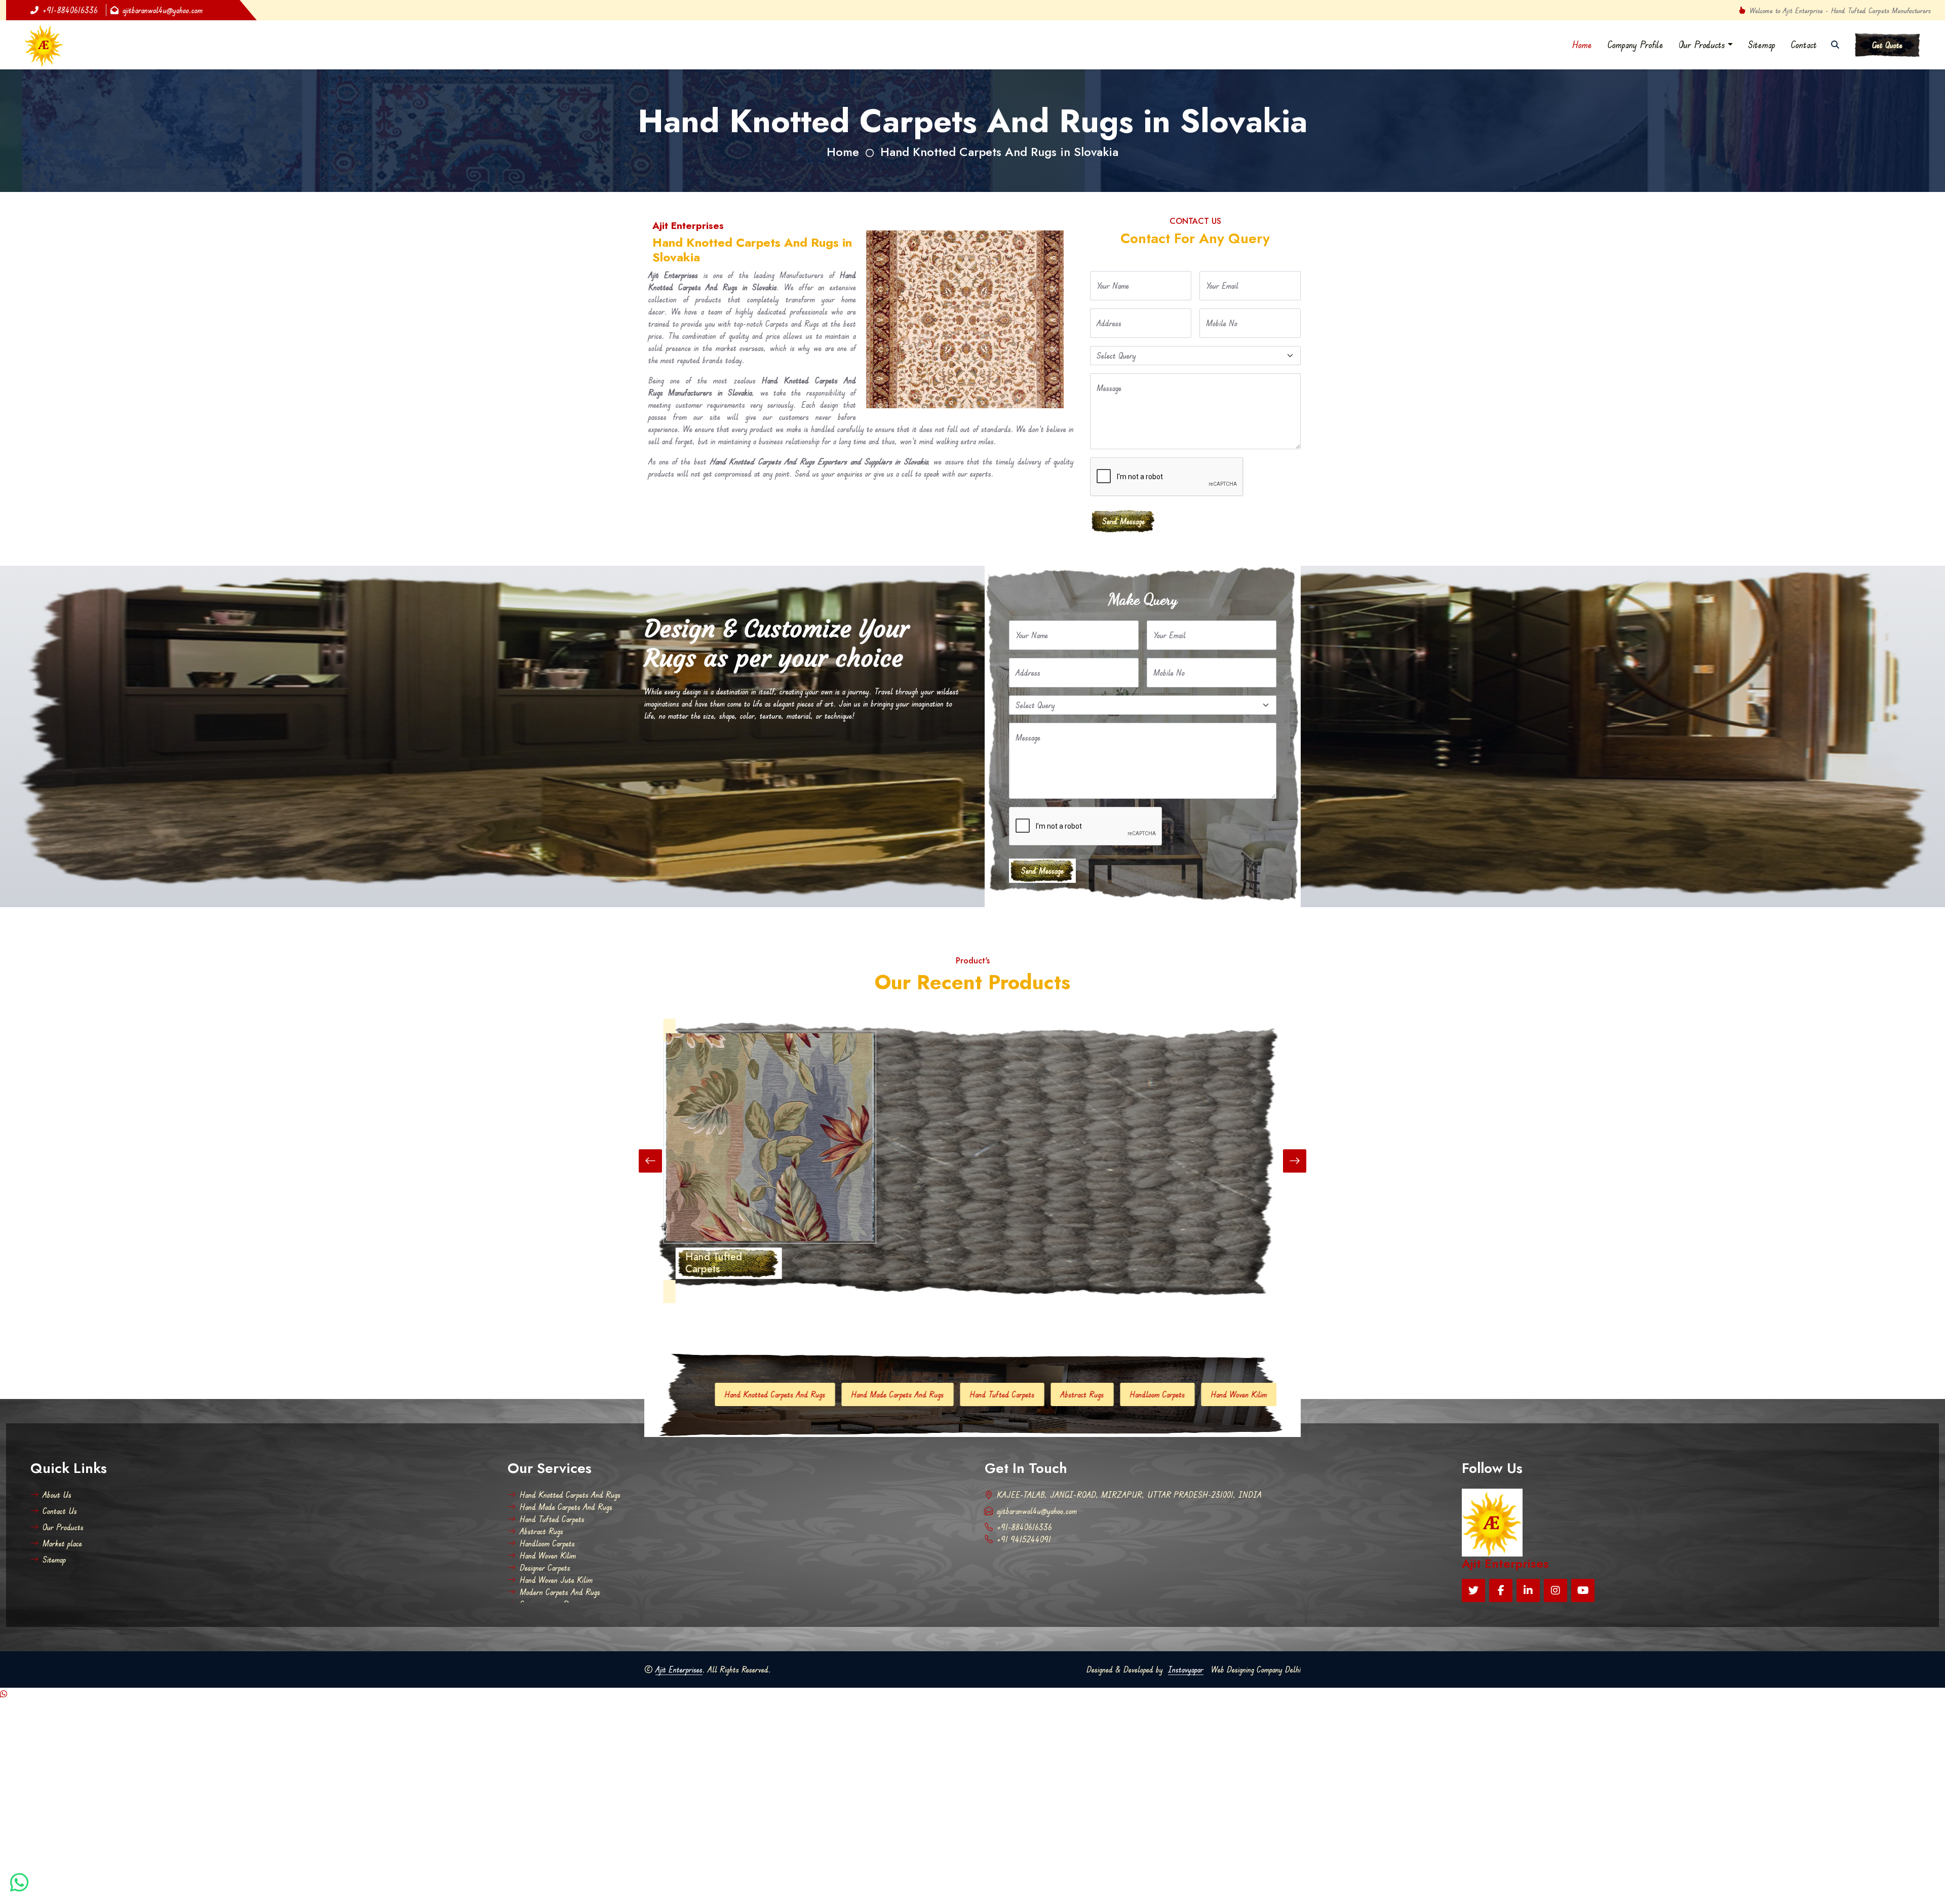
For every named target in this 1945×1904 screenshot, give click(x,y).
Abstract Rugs (740, 1394)
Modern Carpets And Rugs (1166, 1394)
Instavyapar (1186, 1669)
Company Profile (1635, 45)
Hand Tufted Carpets (552, 1519)
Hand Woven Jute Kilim (1063, 1394)
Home (1582, 45)
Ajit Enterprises (679, 1669)
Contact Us (60, 1511)
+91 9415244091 (1024, 1539)
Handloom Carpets (815, 1394)
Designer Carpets (976, 1394)
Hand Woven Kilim (896, 1394)
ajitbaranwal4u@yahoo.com (163, 10)
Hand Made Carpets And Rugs (566, 1507)
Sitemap (1762, 45)
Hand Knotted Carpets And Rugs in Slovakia (999, 152)
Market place (62, 1543)
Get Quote (1887, 45)
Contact (1804, 45)
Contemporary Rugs (1261, 1394)
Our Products (1702, 45)
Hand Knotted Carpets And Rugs (570, 1495)
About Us (57, 1495)
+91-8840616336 (70, 10)
